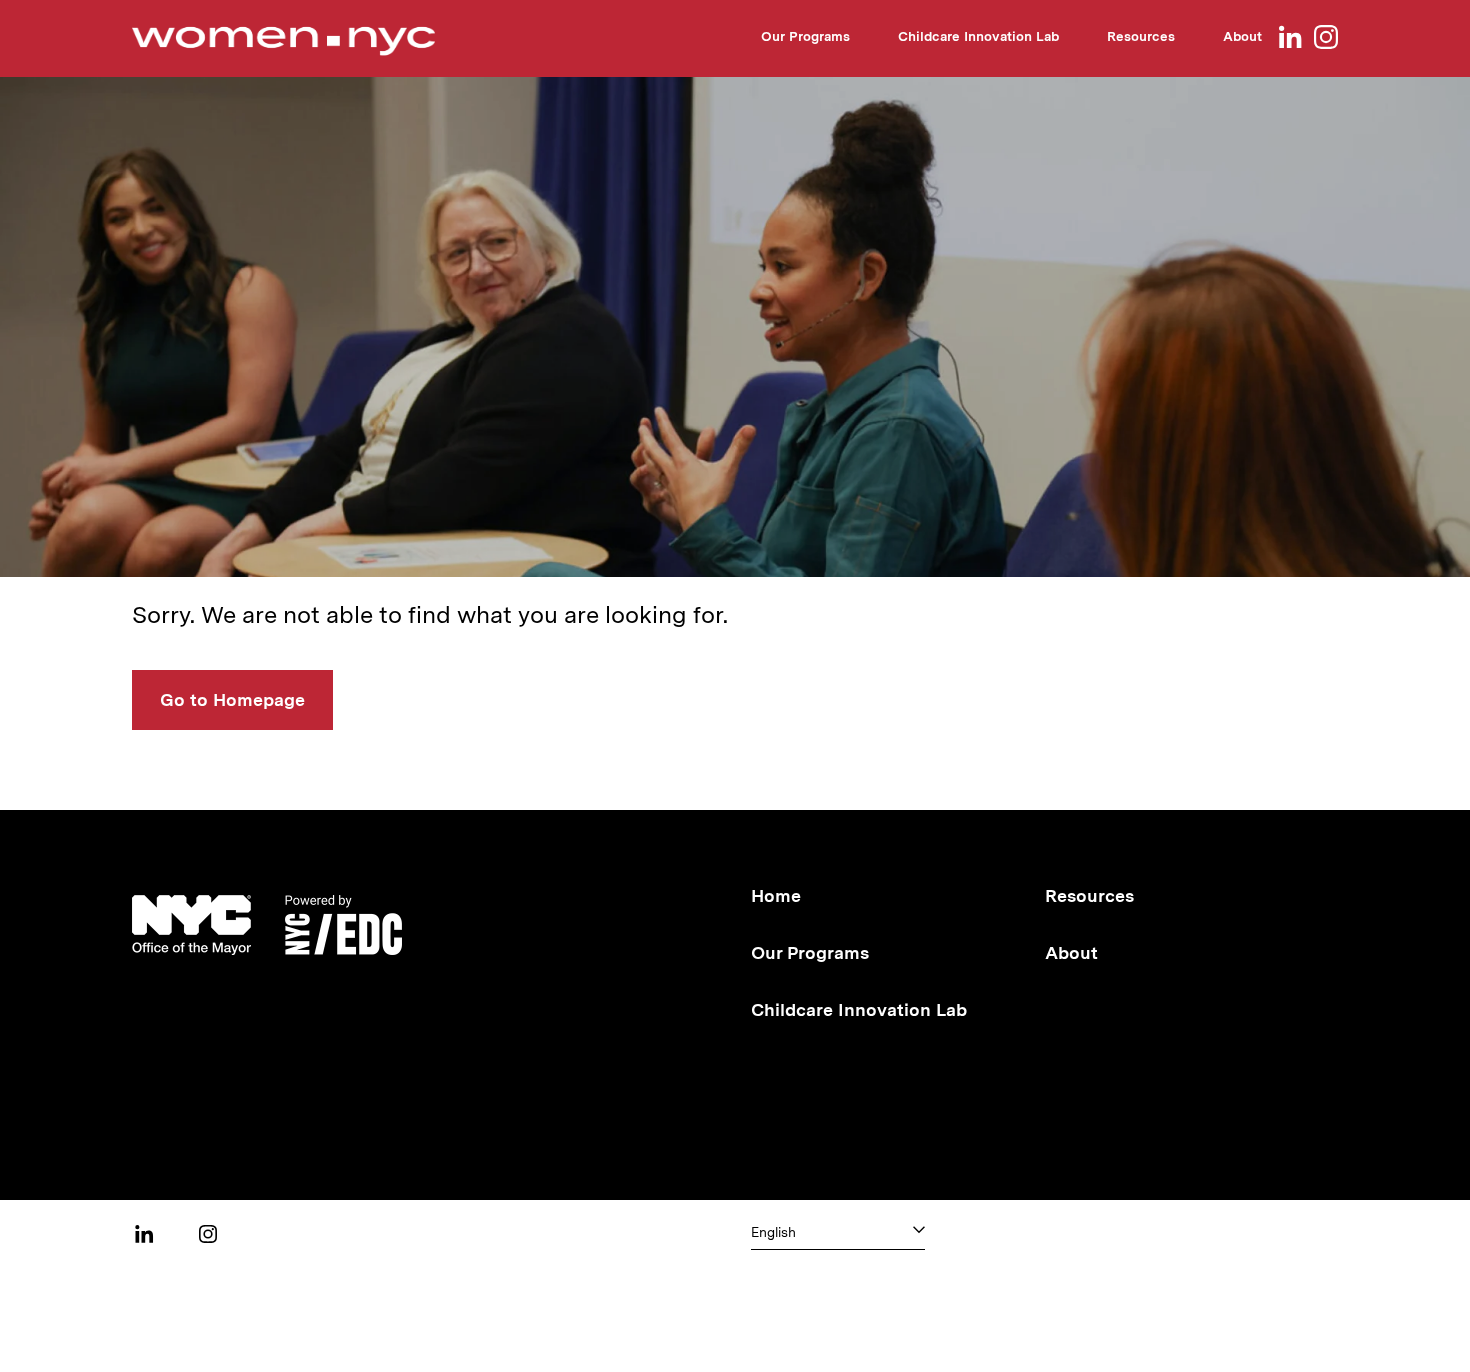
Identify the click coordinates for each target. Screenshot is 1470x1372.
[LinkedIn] (1290, 38)
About (1242, 36)
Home (776, 895)
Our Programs (805, 36)
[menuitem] (805, 39)
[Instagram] (1326, 38)
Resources (1141, 36)
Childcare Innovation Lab (978, 36)
